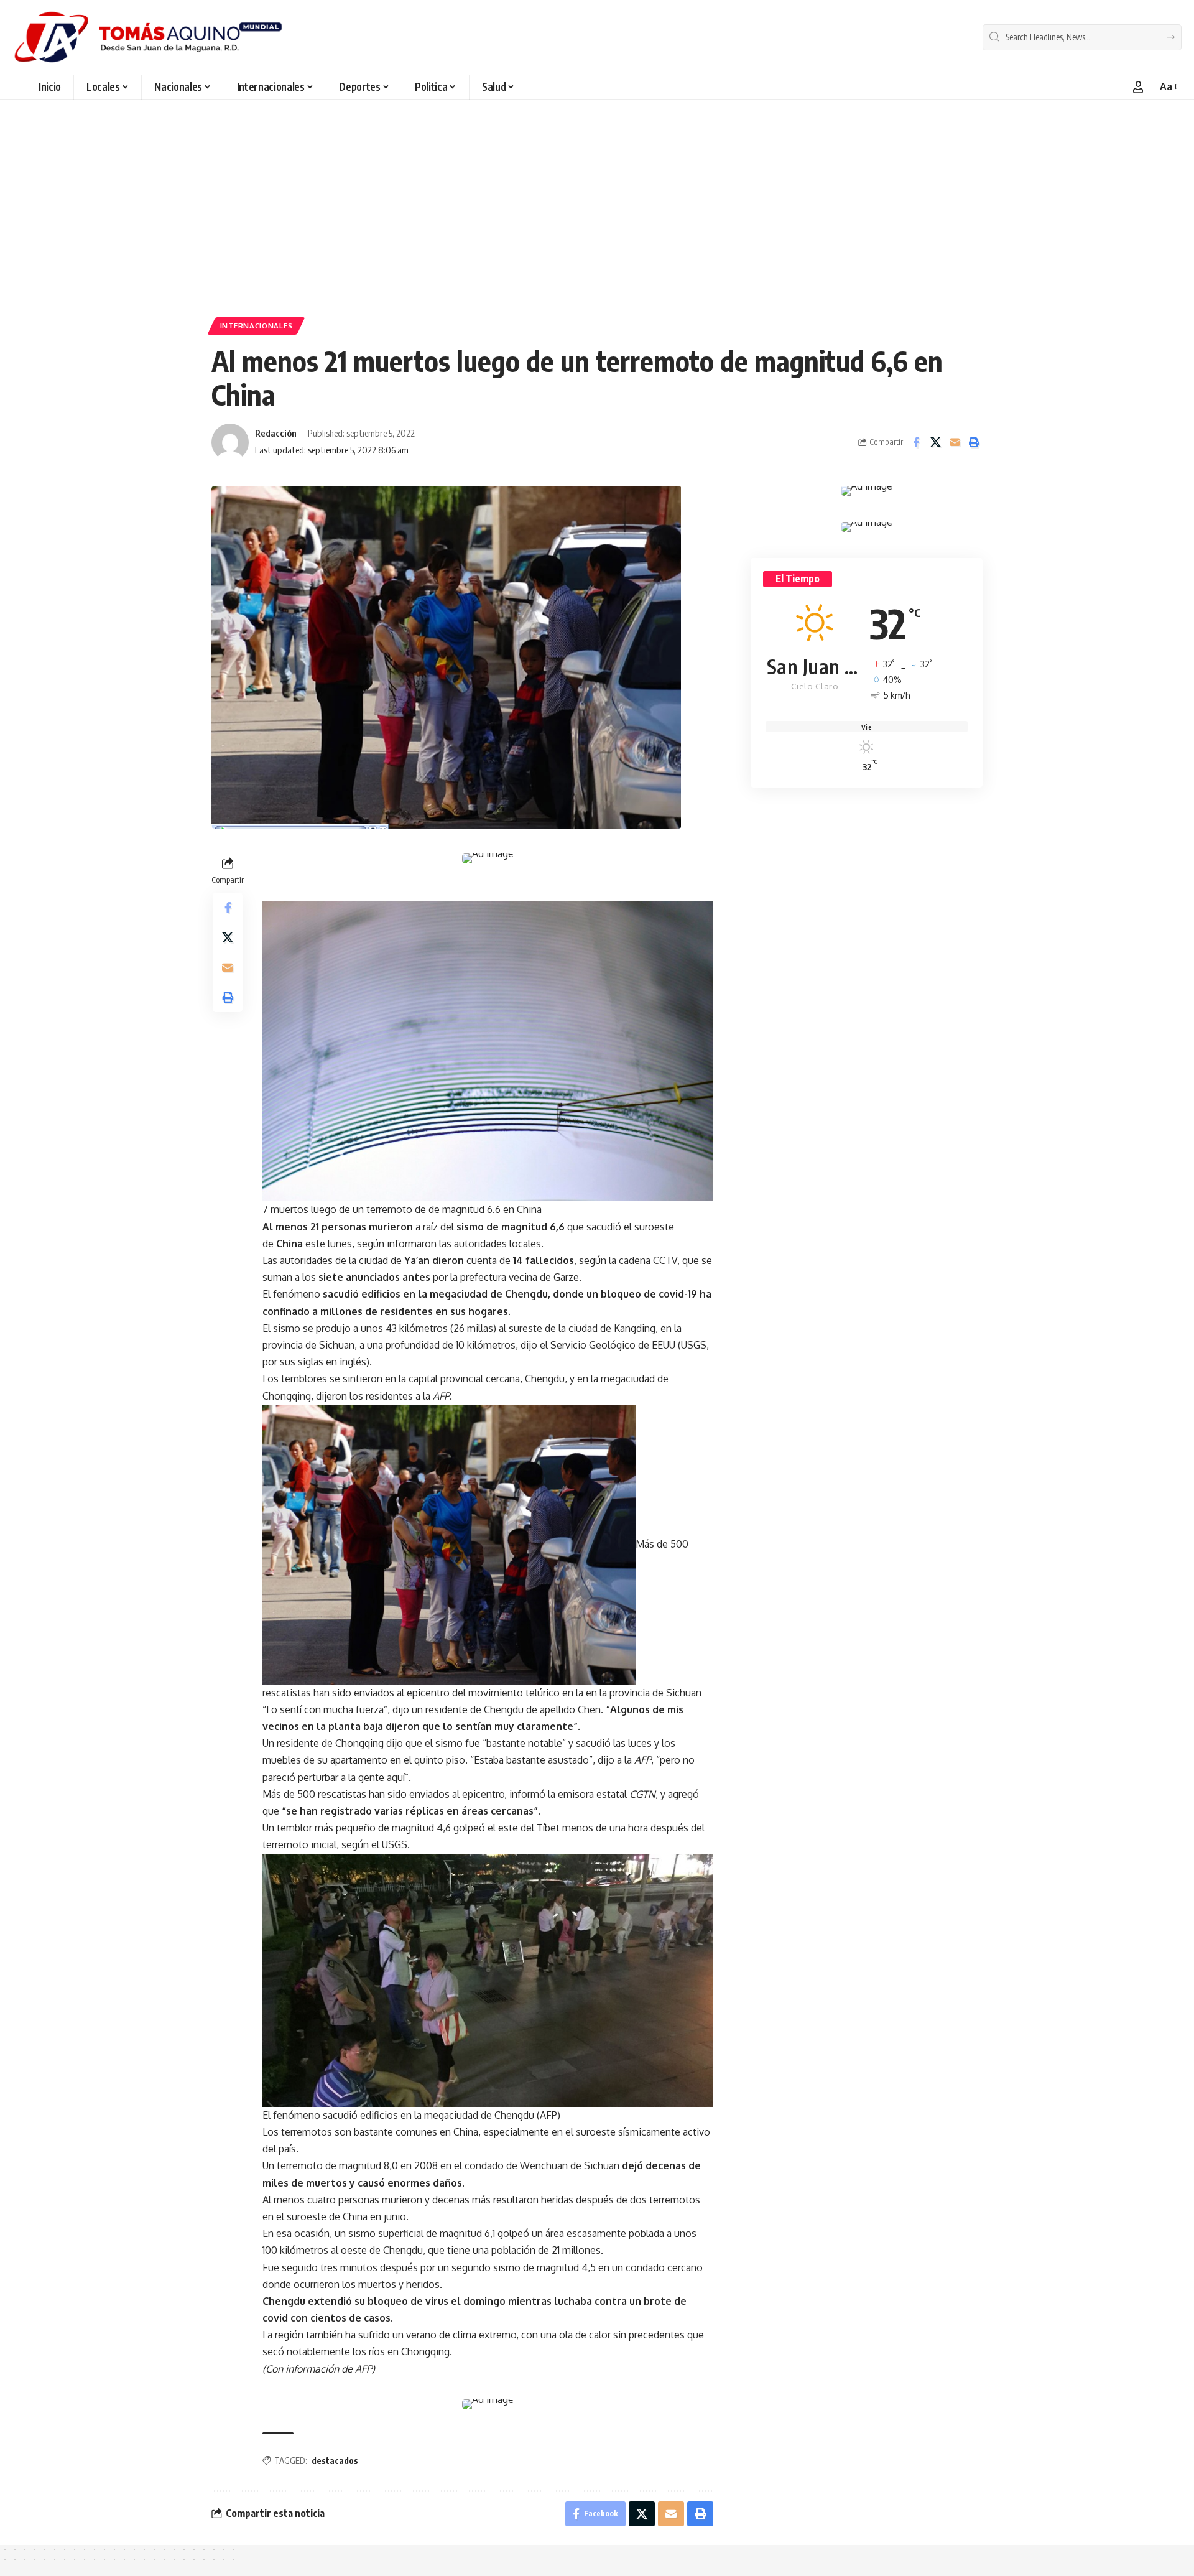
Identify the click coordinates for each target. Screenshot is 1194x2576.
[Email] (955, 442)
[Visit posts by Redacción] (230, 442)
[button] (1138, 87)
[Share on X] (935, 442)
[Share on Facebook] (916, 442)
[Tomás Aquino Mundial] (148, 37)
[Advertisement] (597, 212)
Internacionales (257, 326)
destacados (335, 2461)
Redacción (276, 433)
